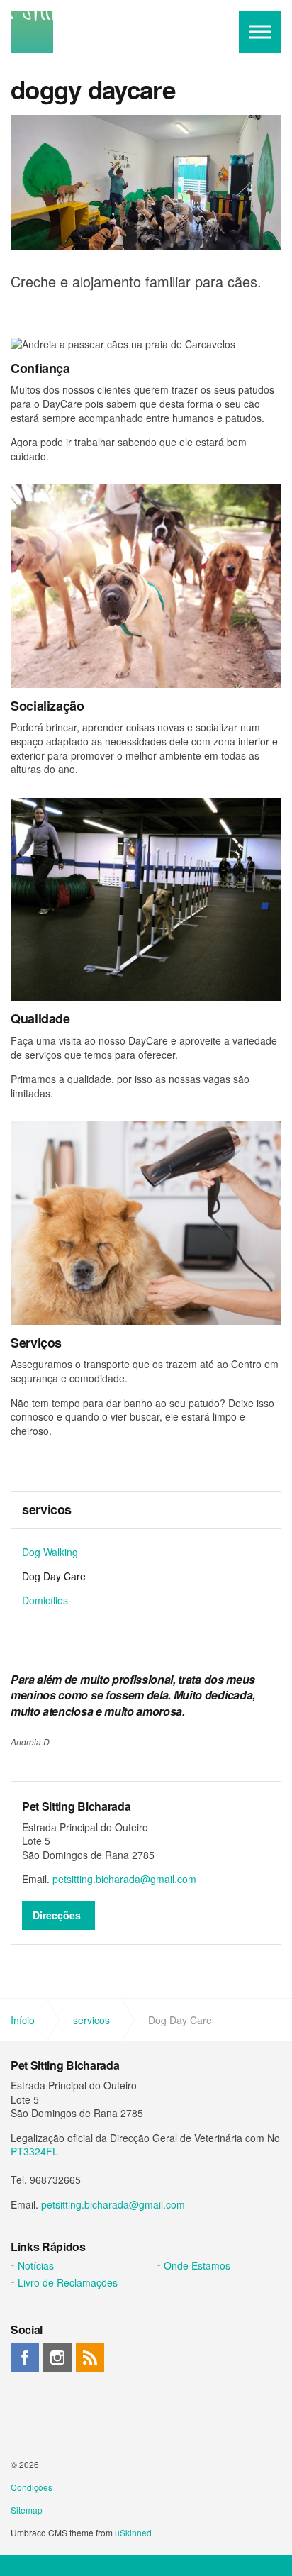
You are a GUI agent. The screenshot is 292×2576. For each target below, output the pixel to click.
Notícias (36, 2265)
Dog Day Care (54, 1576)
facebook (25, 2358)
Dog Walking (50, 1552)
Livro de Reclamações (68, 2282)
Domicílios (45, 1600)
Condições (32, 2487)
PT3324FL (34, 2151)
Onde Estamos (197, 2265)
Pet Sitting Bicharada (32, 32)
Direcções (57, 1915)
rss (90, 2358)
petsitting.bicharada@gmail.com (124, 1879)
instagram (57, 2358)
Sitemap (27, 2510)
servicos (47, 1510)
